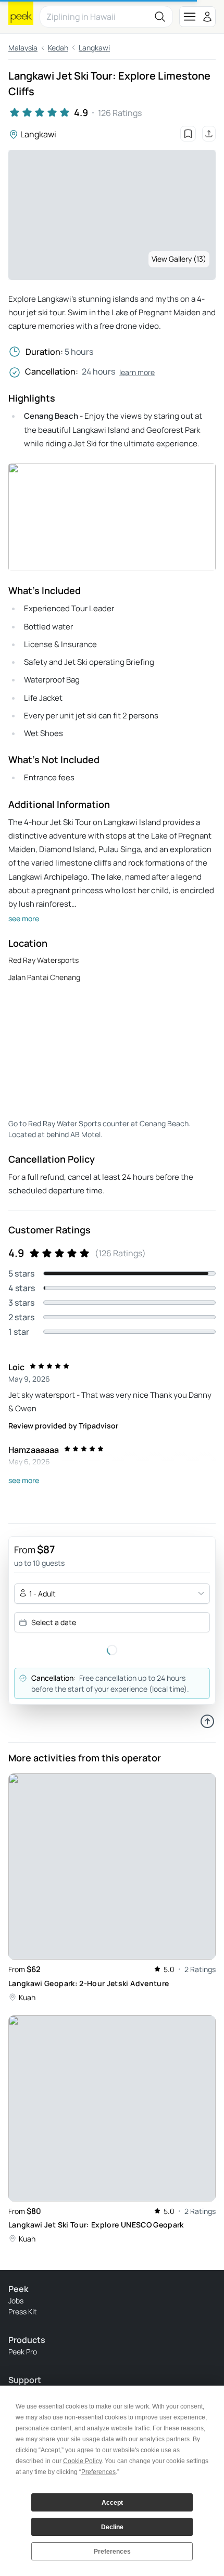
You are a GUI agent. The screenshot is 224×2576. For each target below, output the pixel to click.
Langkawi (94, 48)
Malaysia (23, 48)
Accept (112, 2503)
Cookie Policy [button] (82, 2461)
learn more (137, 372)
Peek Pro (23, 2352)
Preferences (112, 2552)
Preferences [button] (98, 2472)
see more (24, 918)
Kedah (58, 48)
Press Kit (23, 2311)
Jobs (16, 2301)
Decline (112, 2527)
